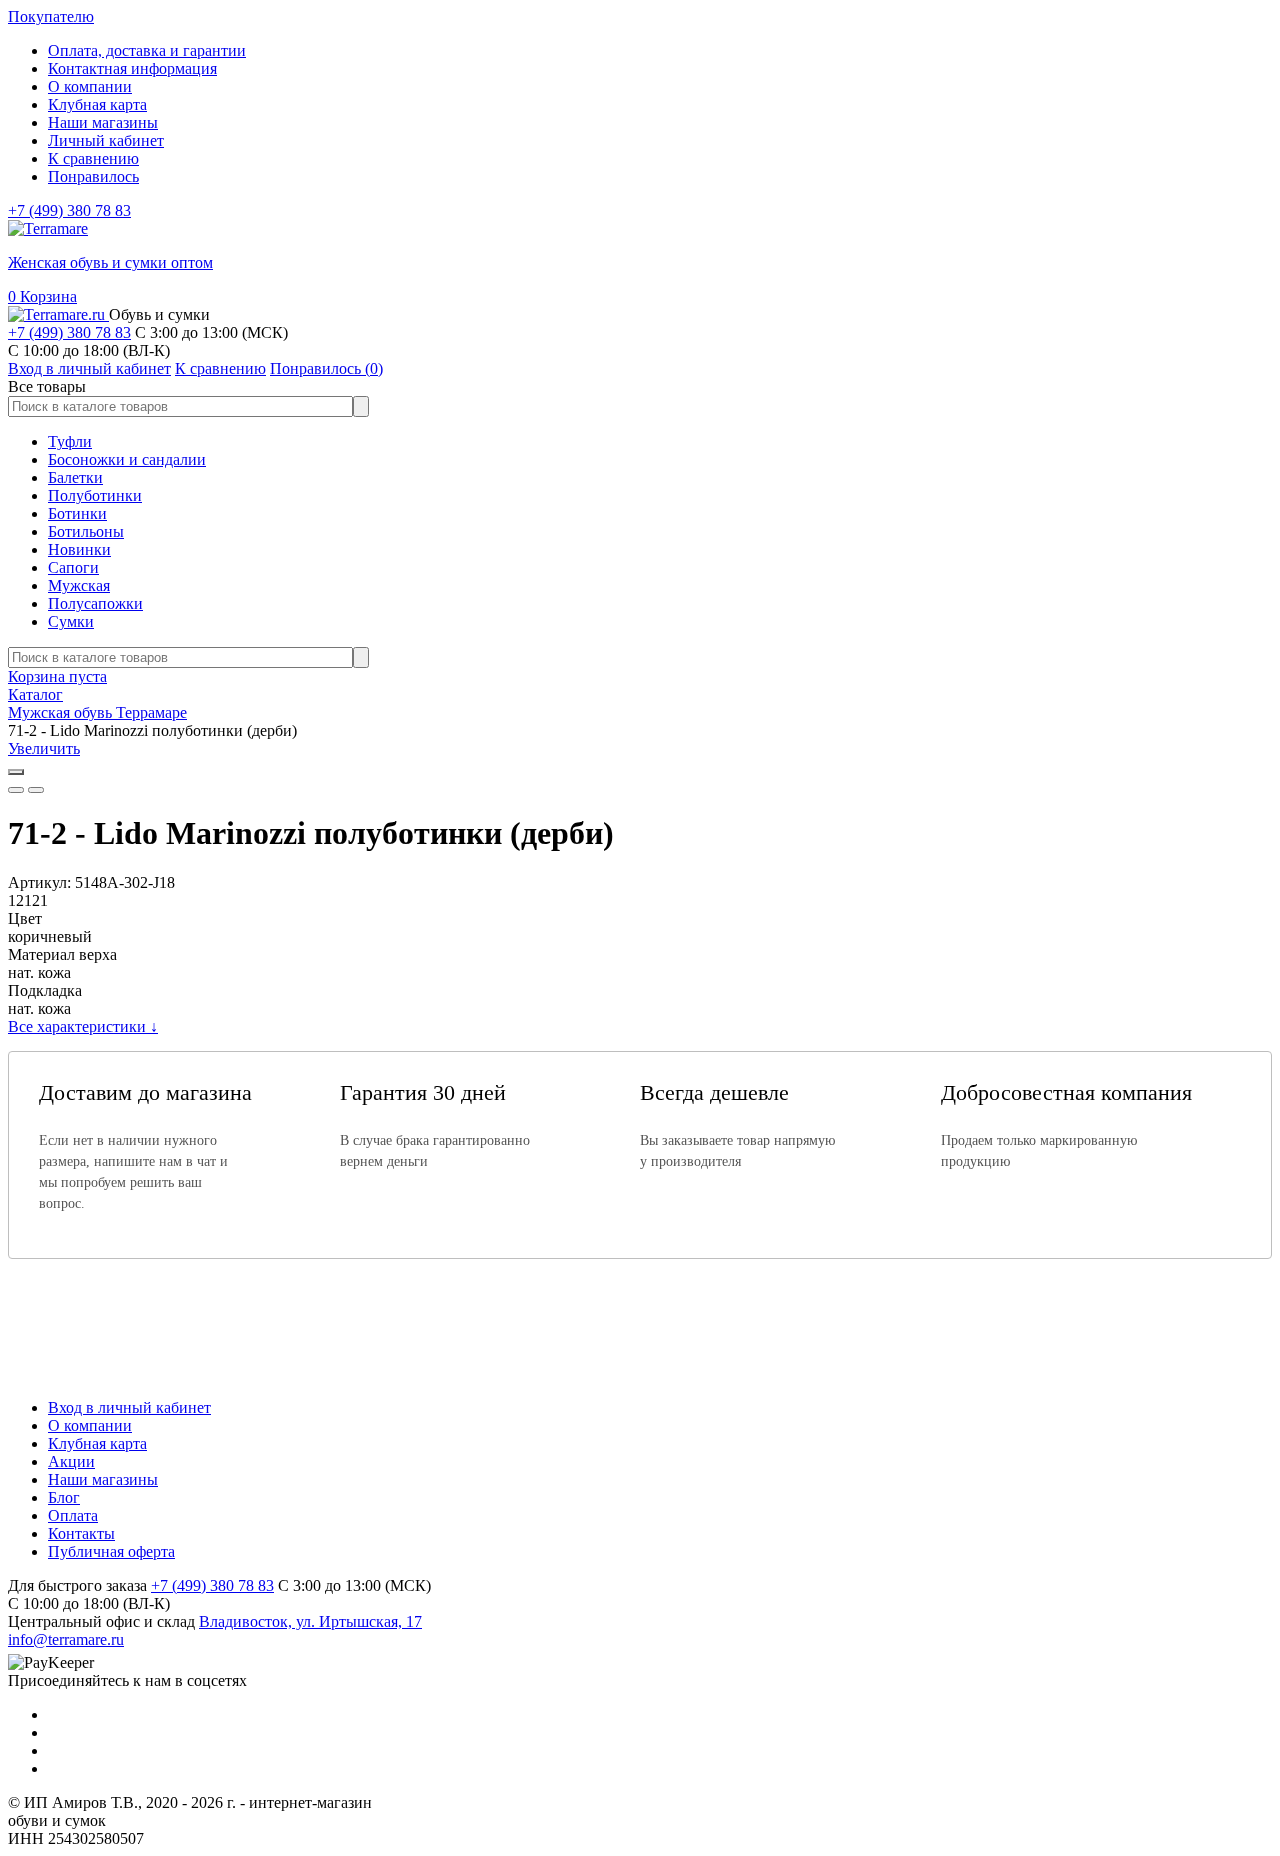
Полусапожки (95, 603)
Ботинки (77, 513)
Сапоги (73, 567)
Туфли (70, 441)
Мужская (79, 585)
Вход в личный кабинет (129, 1407)
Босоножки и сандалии (127, 459)
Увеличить (44, 748)
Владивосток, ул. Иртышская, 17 (310, 1621)
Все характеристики (83, 1026)
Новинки (79, 549)
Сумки (71, 621)
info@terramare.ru (66, 1639)
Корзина (42, 296)
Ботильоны (86, 531)
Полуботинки (95, 495)
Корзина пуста (57, 676)
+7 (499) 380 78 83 (69, 210)
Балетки (75, 477)
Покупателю (51, 16)
